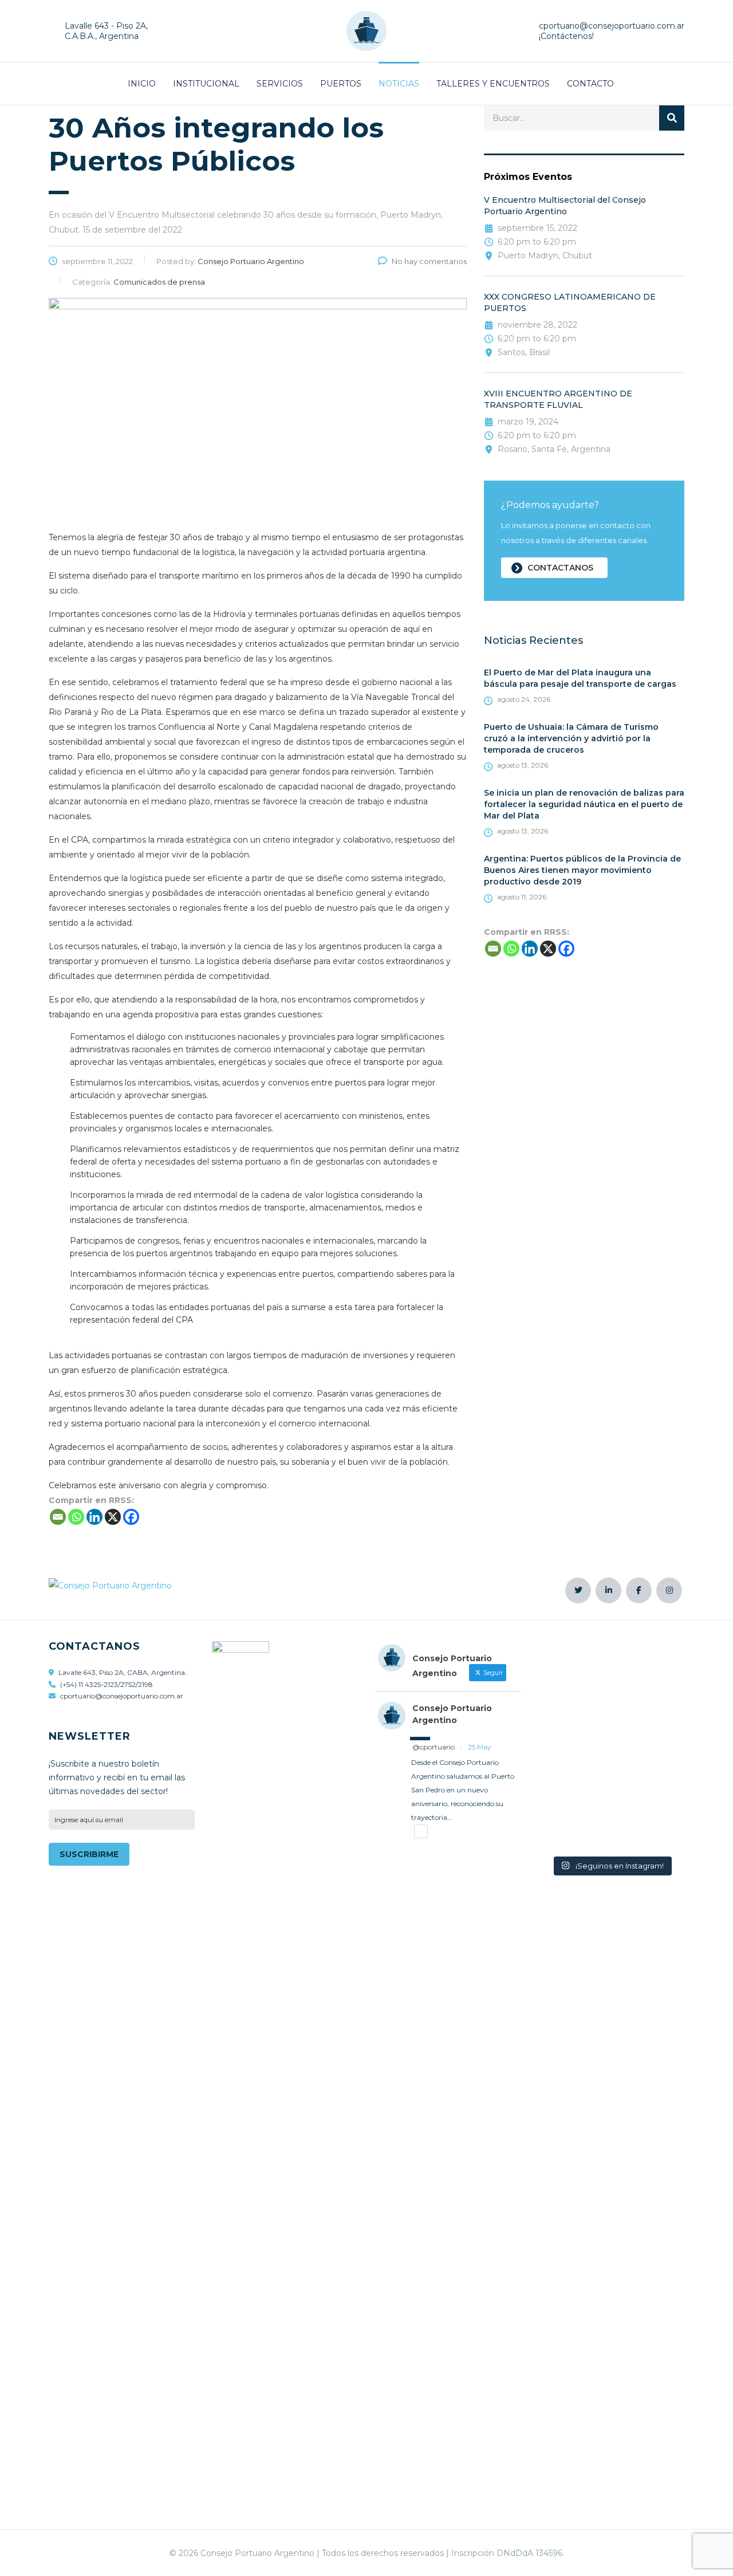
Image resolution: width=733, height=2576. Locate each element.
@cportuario (434, 1747)
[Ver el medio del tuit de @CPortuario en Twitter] (421, 1831)
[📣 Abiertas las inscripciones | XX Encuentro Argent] (611, 1746)
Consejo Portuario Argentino (452, 1714)
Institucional (206, 84)
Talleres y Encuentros (493, 84)
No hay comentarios (429, 261)
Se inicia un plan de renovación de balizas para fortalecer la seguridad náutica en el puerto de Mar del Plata (584, 804)
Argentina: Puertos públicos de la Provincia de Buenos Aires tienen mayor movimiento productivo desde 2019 (582, 870)
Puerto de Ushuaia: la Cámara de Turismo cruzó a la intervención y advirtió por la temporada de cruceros (571, 738)
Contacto (590, 84)
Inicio (142, 84)
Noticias (399, 84)
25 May (480, 1747)
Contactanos (560, 568)
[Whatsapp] (511, 949)
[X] (548, 949)
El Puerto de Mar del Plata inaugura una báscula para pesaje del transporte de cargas (580, 678)
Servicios (280, 84)
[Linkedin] (530, 949)
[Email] (493, 949)
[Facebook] (566, 949)
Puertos (341, 84)
